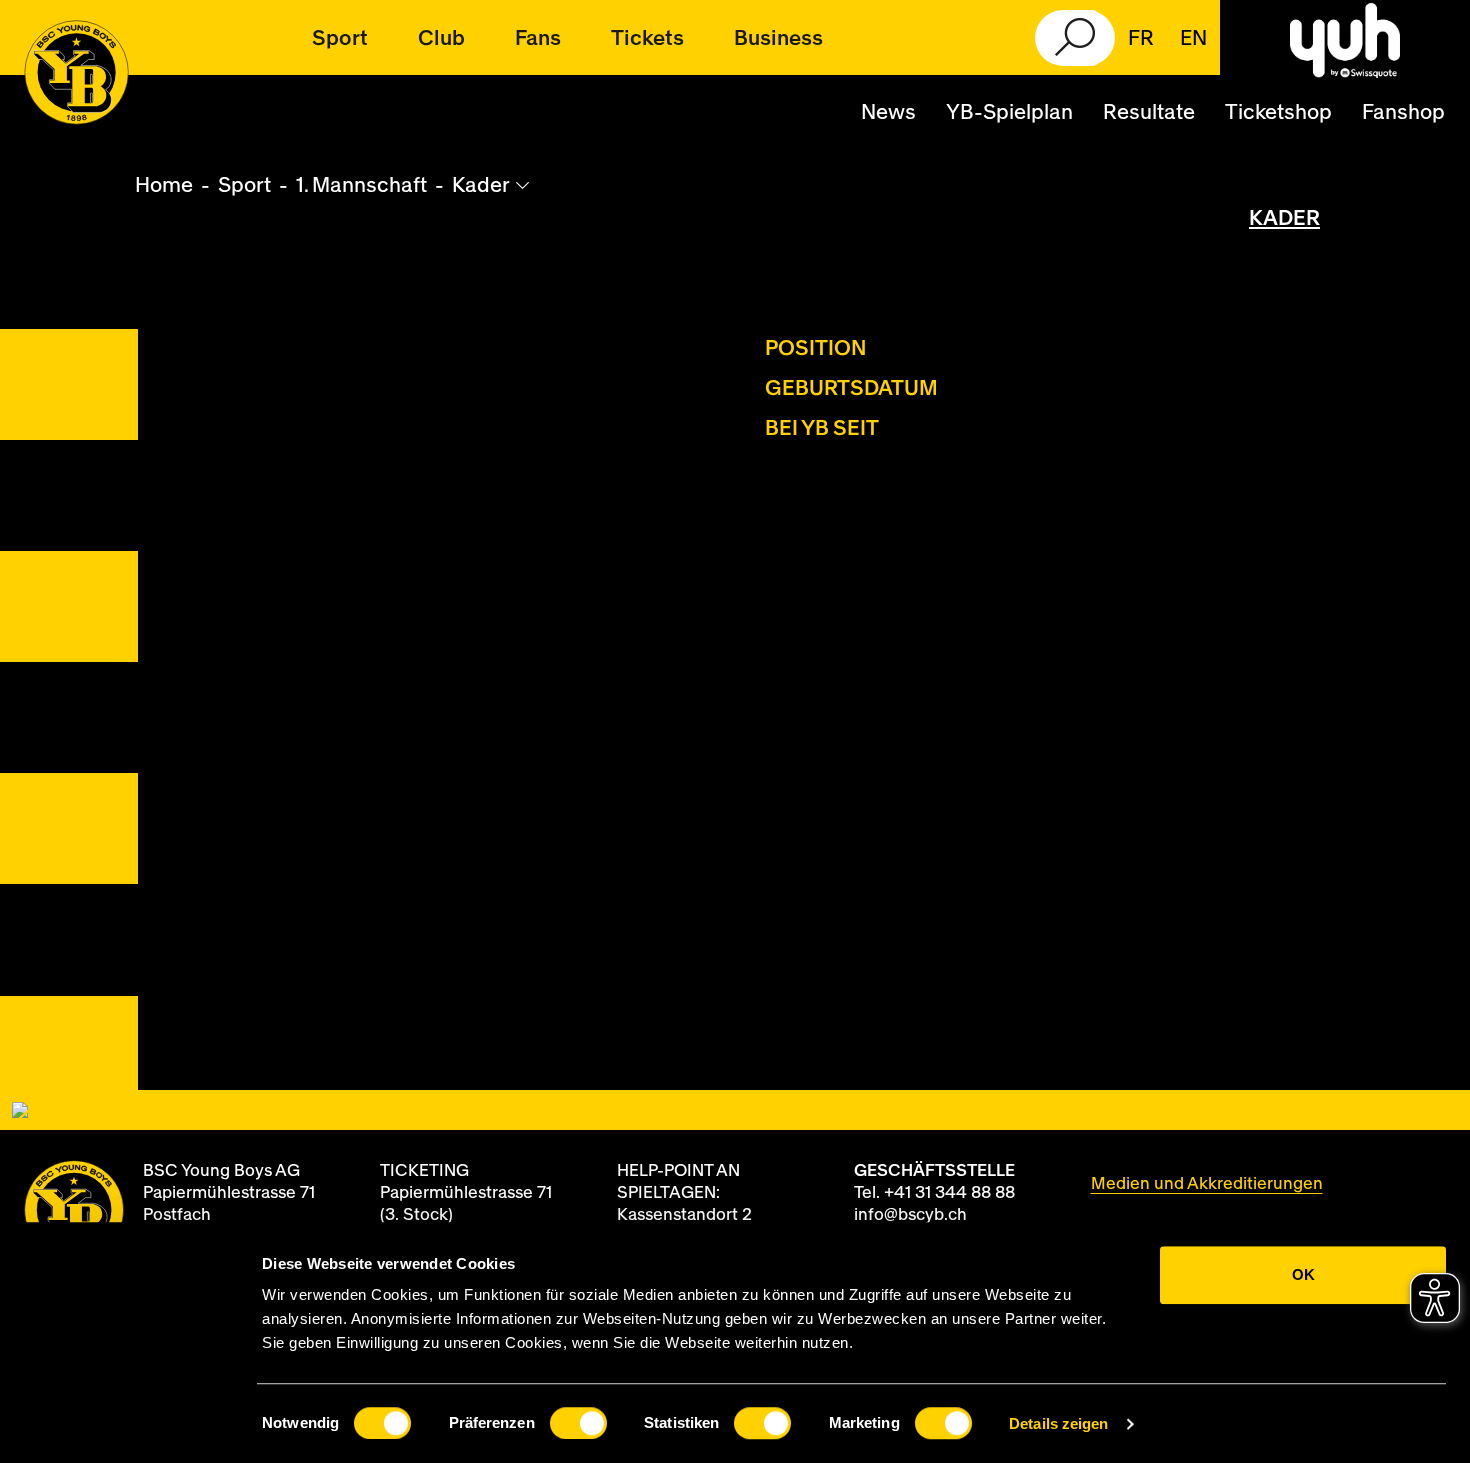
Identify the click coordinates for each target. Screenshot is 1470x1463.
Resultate (1149, 112)
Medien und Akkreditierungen (1207, 1183)
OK (1303, 1274)
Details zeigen (1058, 1423)
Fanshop (1403, 112)
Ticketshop (1278, 112)
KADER (1284, 218)
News (888, 112)
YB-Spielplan (1009, 112)
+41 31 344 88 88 (949, 1192)
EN (1193, 38)
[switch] (578, 1423)
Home (164, 185)
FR (1141, 38)
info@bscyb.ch (910, 1214)
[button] (340, 38)
